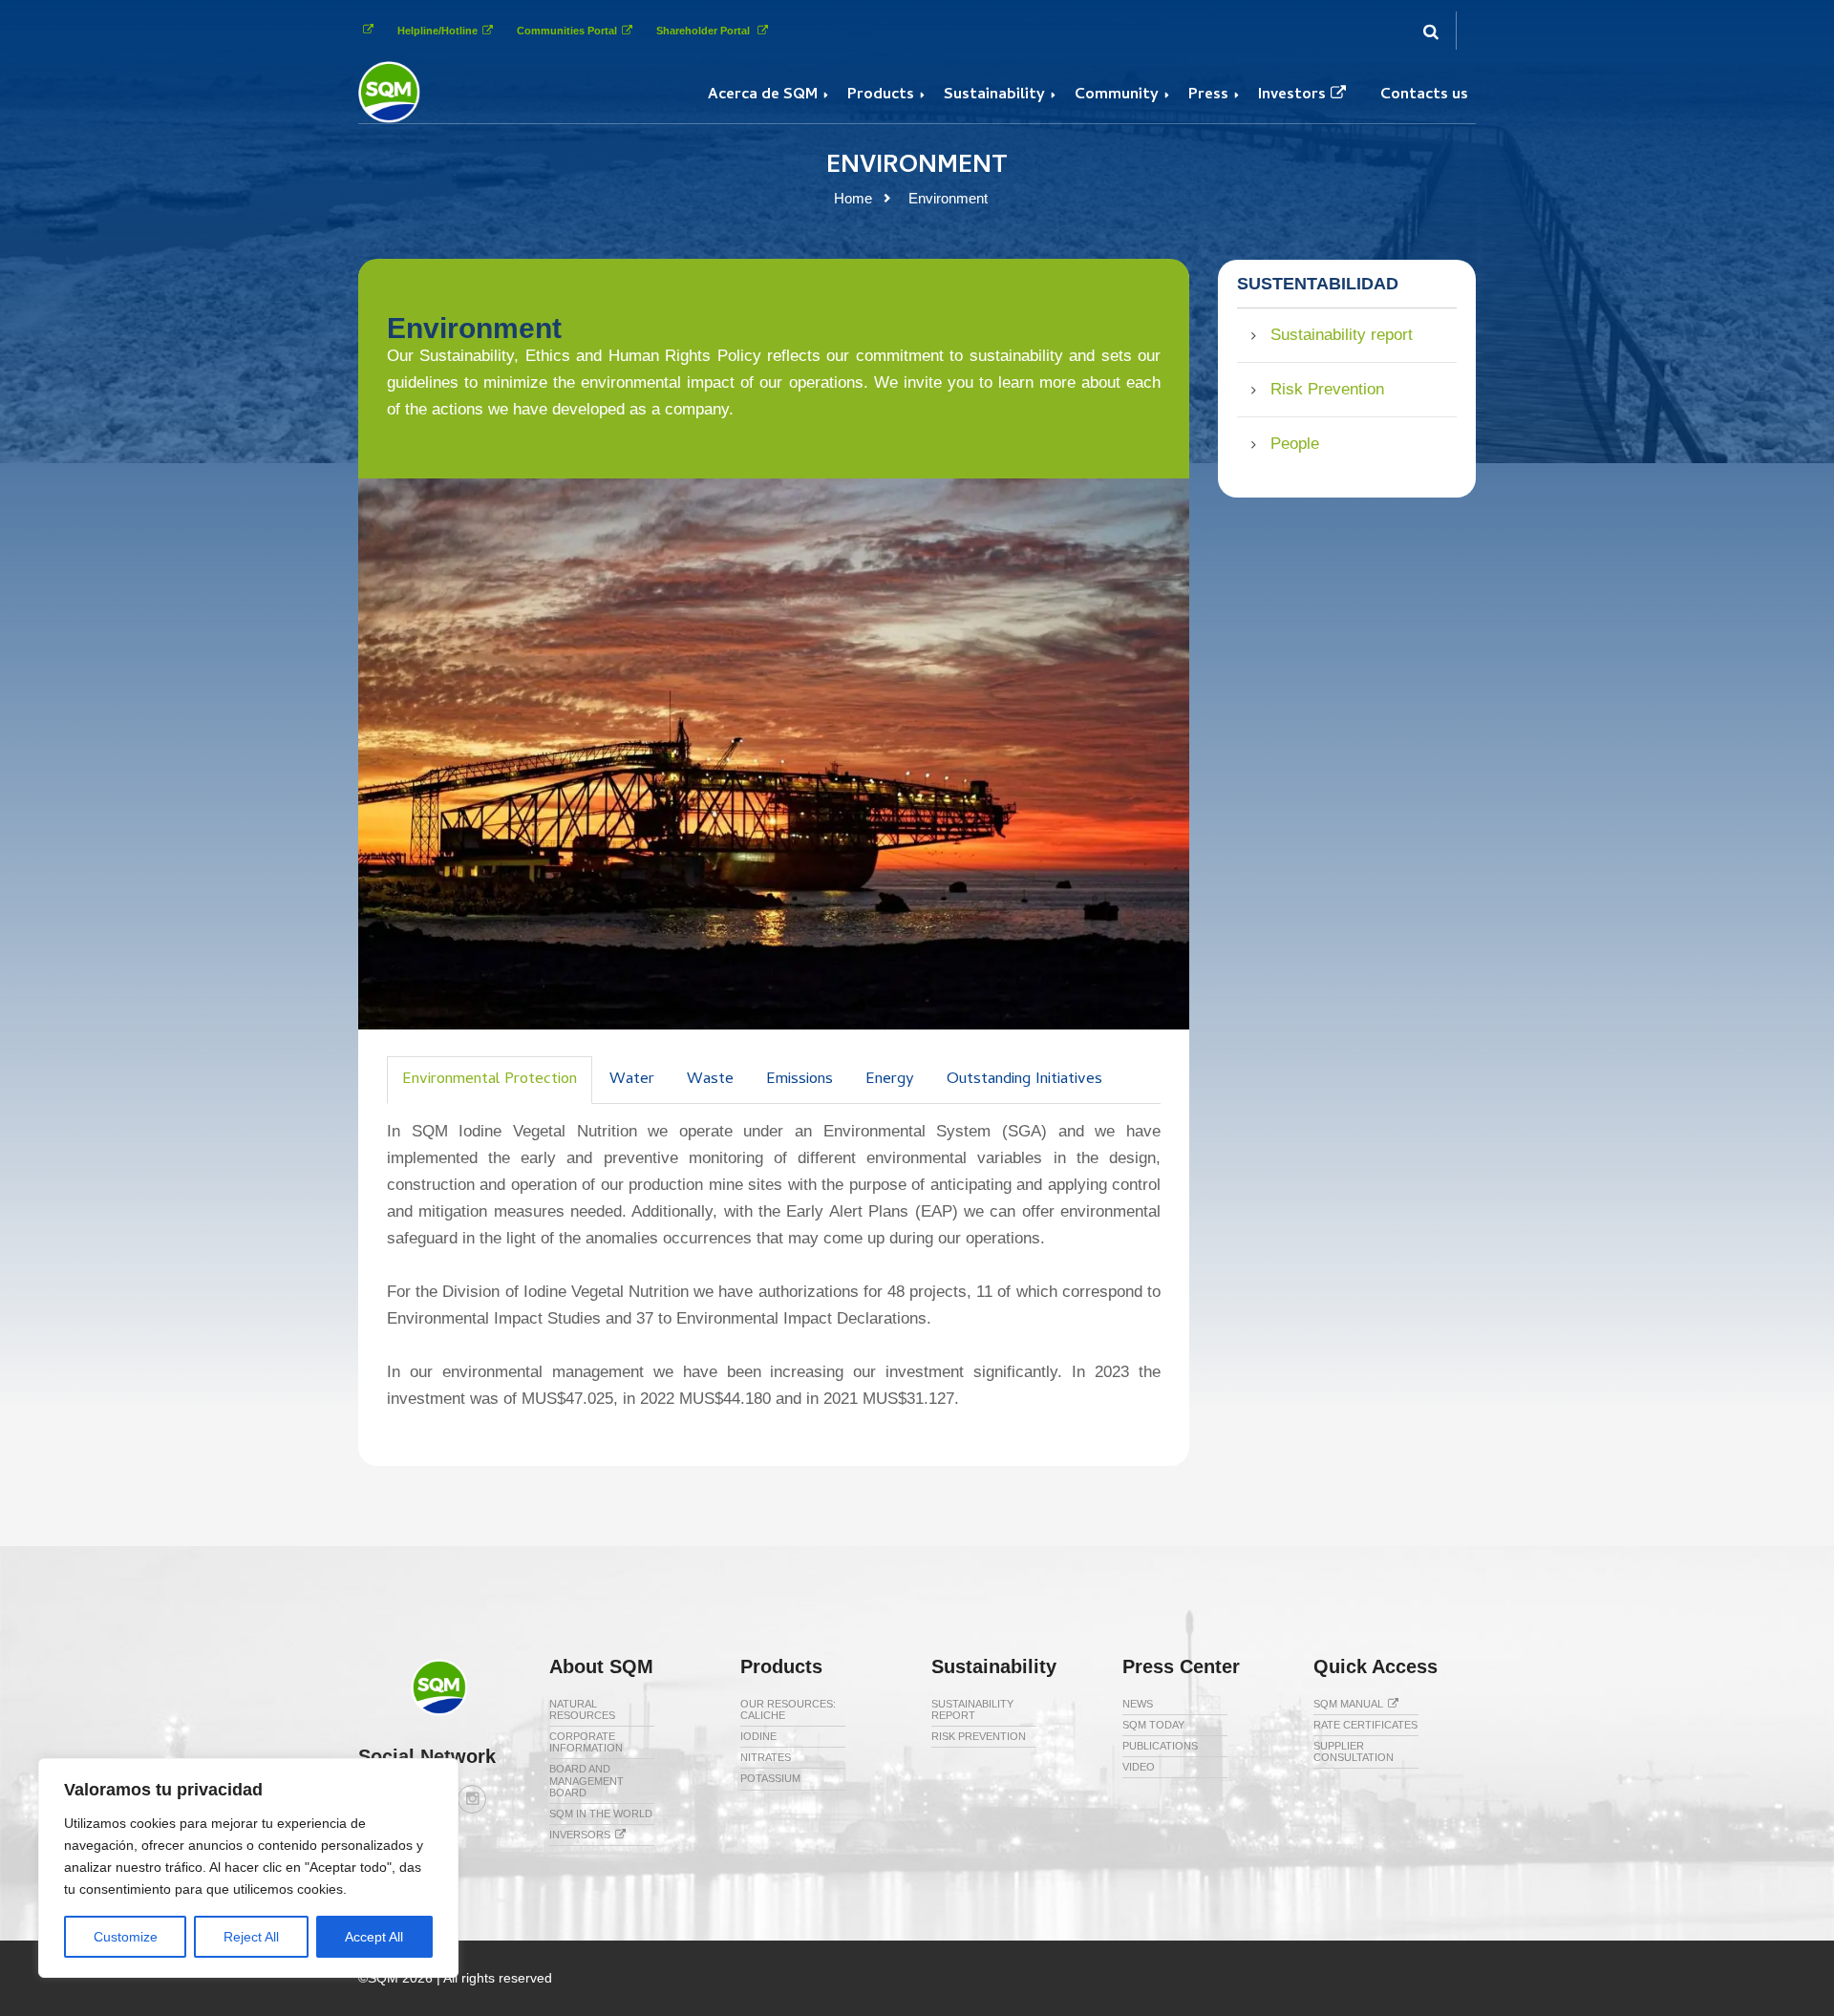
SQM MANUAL (1348, 1704)
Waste (710, 1080)
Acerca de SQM (763, 95)
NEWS (1138, 1704)
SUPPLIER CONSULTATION (1354, 1751)
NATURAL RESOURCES (582, 1709)
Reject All (251, 1937)
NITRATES (766, 1757)
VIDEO (1139, 1767)
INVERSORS (580, 1835)
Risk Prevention (1327, 389)
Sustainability (994, 95)
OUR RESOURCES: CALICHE (788, 1709)
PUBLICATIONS (1160, 1746)
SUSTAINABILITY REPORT (972, 1709)
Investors (1292, 95)
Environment (948, 198)
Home (853, 198)
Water (632, 1080)
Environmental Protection (490, 1080)
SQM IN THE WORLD (601, 1814)
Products (881, 95)
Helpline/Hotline (437, 31)
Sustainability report (1342, 335)
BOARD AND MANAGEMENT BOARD (586, 1780)
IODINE (758, 1736)
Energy (890, 1080)
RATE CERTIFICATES (1365, 1725)
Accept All (374, 1937)
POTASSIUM (770, 1778)
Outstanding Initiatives (1024, 1080)
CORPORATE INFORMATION (586, 1742)
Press (1208, 95)
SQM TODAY (1153, 1725)
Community (1117, 95)
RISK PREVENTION (979, 1736)
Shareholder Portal (704, 31)
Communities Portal (567, 31)
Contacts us (1424, 95)
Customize (126, 1937)
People (1295, 444)
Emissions (800, 1080)
